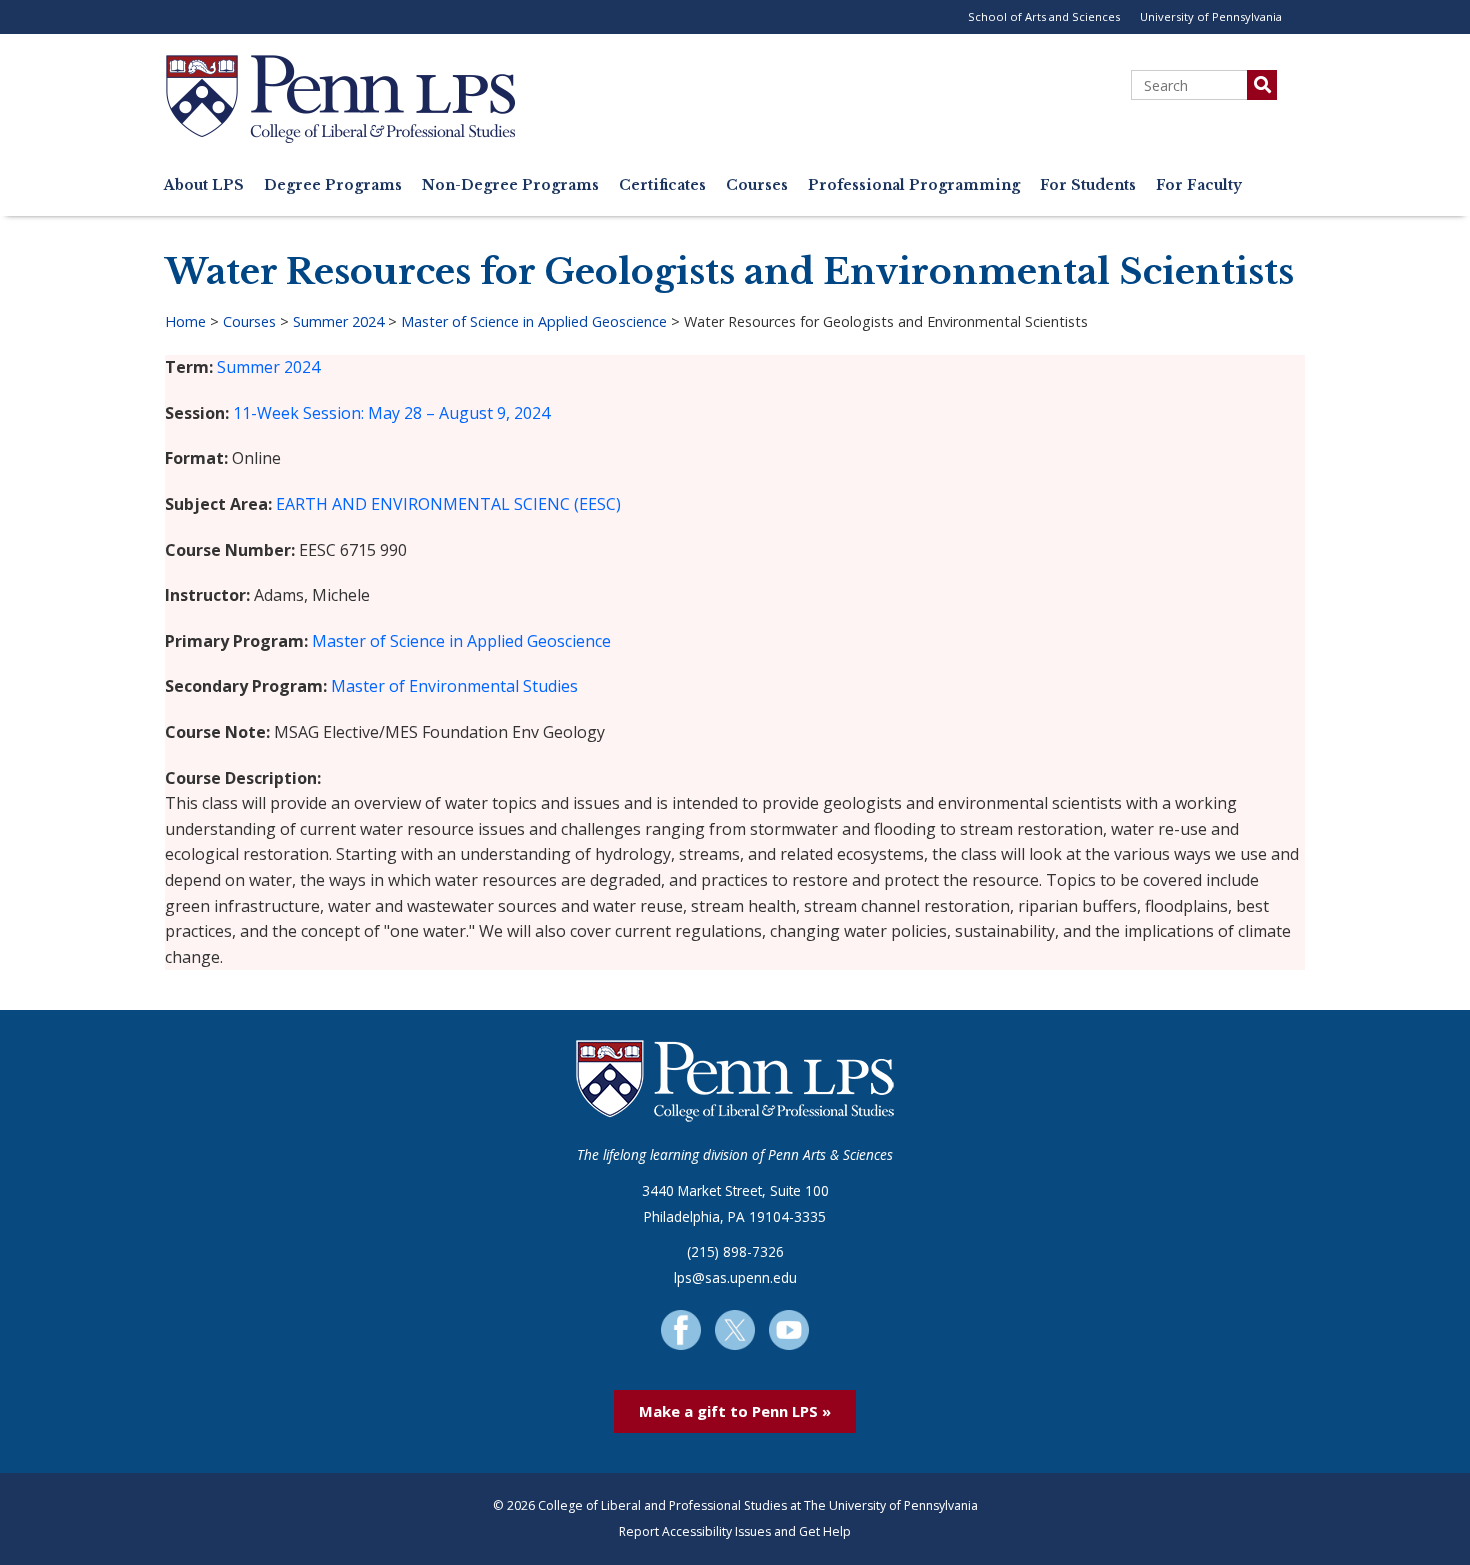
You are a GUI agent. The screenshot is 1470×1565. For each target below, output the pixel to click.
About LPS (204, 185)
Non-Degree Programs (510, 185)
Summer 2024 (338, 321)
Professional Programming (914, 185)
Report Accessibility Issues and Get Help (735, 1531)
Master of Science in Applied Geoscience (534, 321)
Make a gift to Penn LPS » (735, 1411)
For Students (1088, 185)
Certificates (662, 185)
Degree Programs (333, 185)
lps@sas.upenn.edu (735, 1277)
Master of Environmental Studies (454, 686)
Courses (757, 185)
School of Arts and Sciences (1044, 16)
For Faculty (1199, 185)
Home (185, 321)
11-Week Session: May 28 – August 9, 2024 (391, 413)
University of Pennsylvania (1211, 16)
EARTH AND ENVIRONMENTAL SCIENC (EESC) (448, 504)
